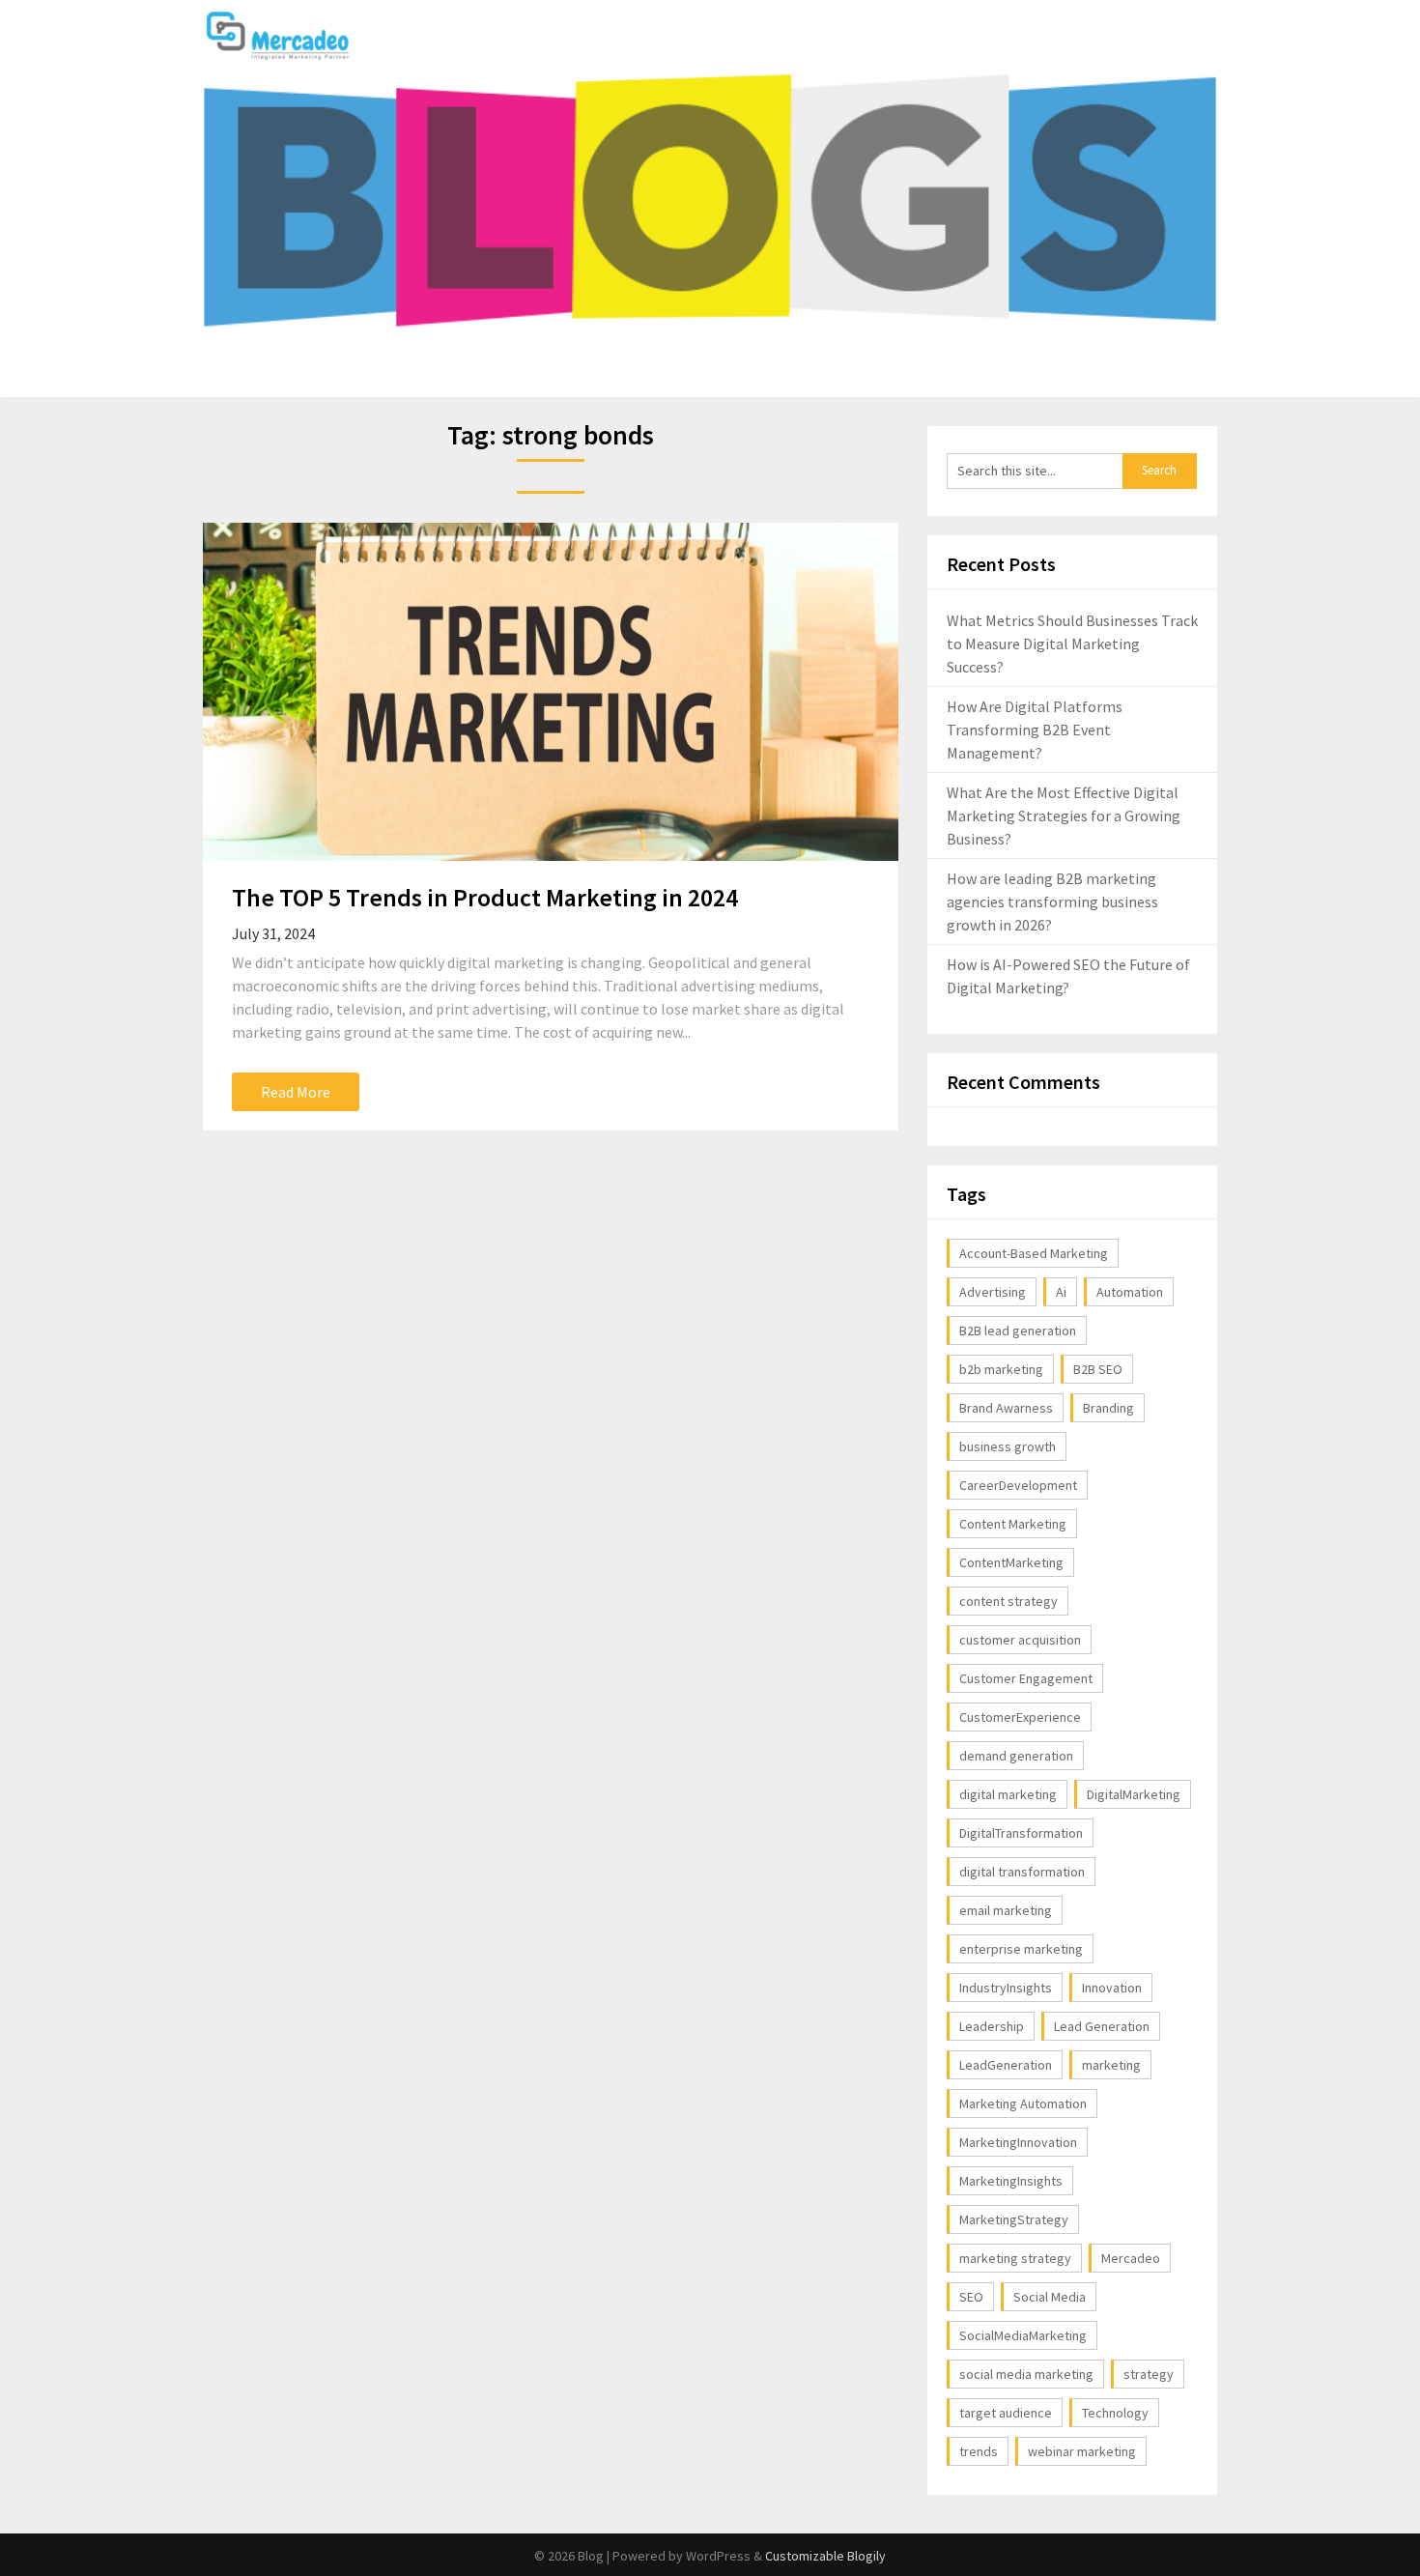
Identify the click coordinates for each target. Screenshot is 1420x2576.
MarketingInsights (1011, 2181)
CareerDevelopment (1018, 1485)
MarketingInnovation (1018, 2142)
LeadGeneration (1006, 2065)
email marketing (1006, 1910)
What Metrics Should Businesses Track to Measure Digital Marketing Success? (1072, 644)
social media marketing (1026, 2374)
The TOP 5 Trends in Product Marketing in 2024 (485, 897)
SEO (971, 2297)
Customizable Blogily (825, 2556)
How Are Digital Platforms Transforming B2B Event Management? (1035, 730)
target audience (1006, 2413)
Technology (1115, 2413)
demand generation (1016, 1756)
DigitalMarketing (1134, 1794)
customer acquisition (1020, 1640)
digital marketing (1008, 1794)
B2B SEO (1098, 1369)
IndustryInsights (1006, 1988)
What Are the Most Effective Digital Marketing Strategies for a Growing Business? (1064, 816)
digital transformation (1022, 1872)
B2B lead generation (1018, 1331)
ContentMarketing (1011, 1562)
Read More (296, 1092)
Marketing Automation (1023, 2104)
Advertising (993, 1292)
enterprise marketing (1021, 1949)
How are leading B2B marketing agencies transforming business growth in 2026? (1052, 902)
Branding (1108, 1408)
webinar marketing (1082, 2451)
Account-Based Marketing (1034, 1253)
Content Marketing (1013, 1524)
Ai (1061, 1292)
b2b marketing (1001, 1369)
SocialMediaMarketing (1023, 2335)
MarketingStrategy (1014, 2219)
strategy (1149, 2374)
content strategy (1008, 1601)
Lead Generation (1102, 2026)
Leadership (992, 2026)
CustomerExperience (1020, 1717)
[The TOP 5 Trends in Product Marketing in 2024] (551, 692)
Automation (1130, 1292)
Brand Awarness (1006, 1408)
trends (979, 2451)
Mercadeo (1131, 2258)
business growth (1008, 1446)
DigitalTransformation (1021, 1833)
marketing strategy (1015, 2258)
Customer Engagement (1026, 1678)
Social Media (1050, 2297)
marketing (1111, 2065)
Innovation (1112, 1988)
